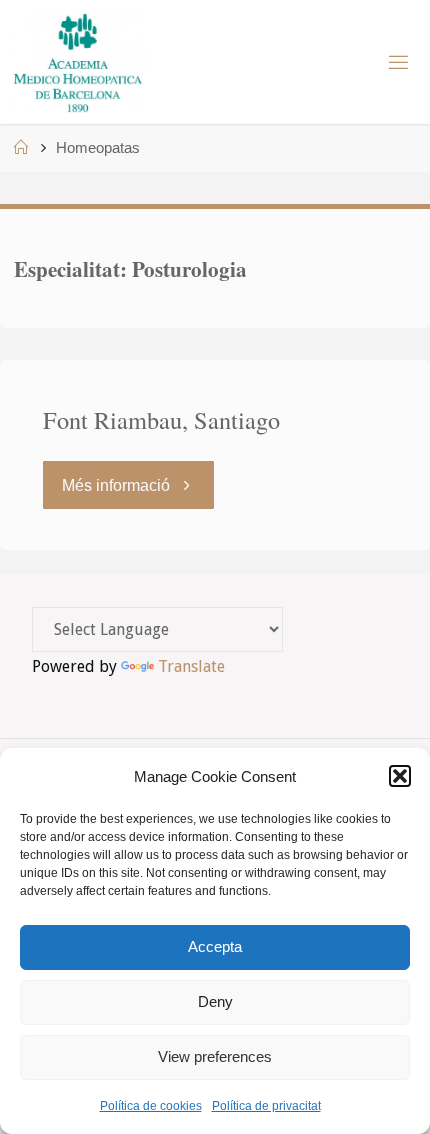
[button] (400, 776)
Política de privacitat (266, 1106)
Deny (215, 1001)
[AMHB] (77, 62)
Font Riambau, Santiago (161, 419)
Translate (191, 666)
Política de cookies (151, 1106)
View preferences (215, 1056)
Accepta (215, 946)
